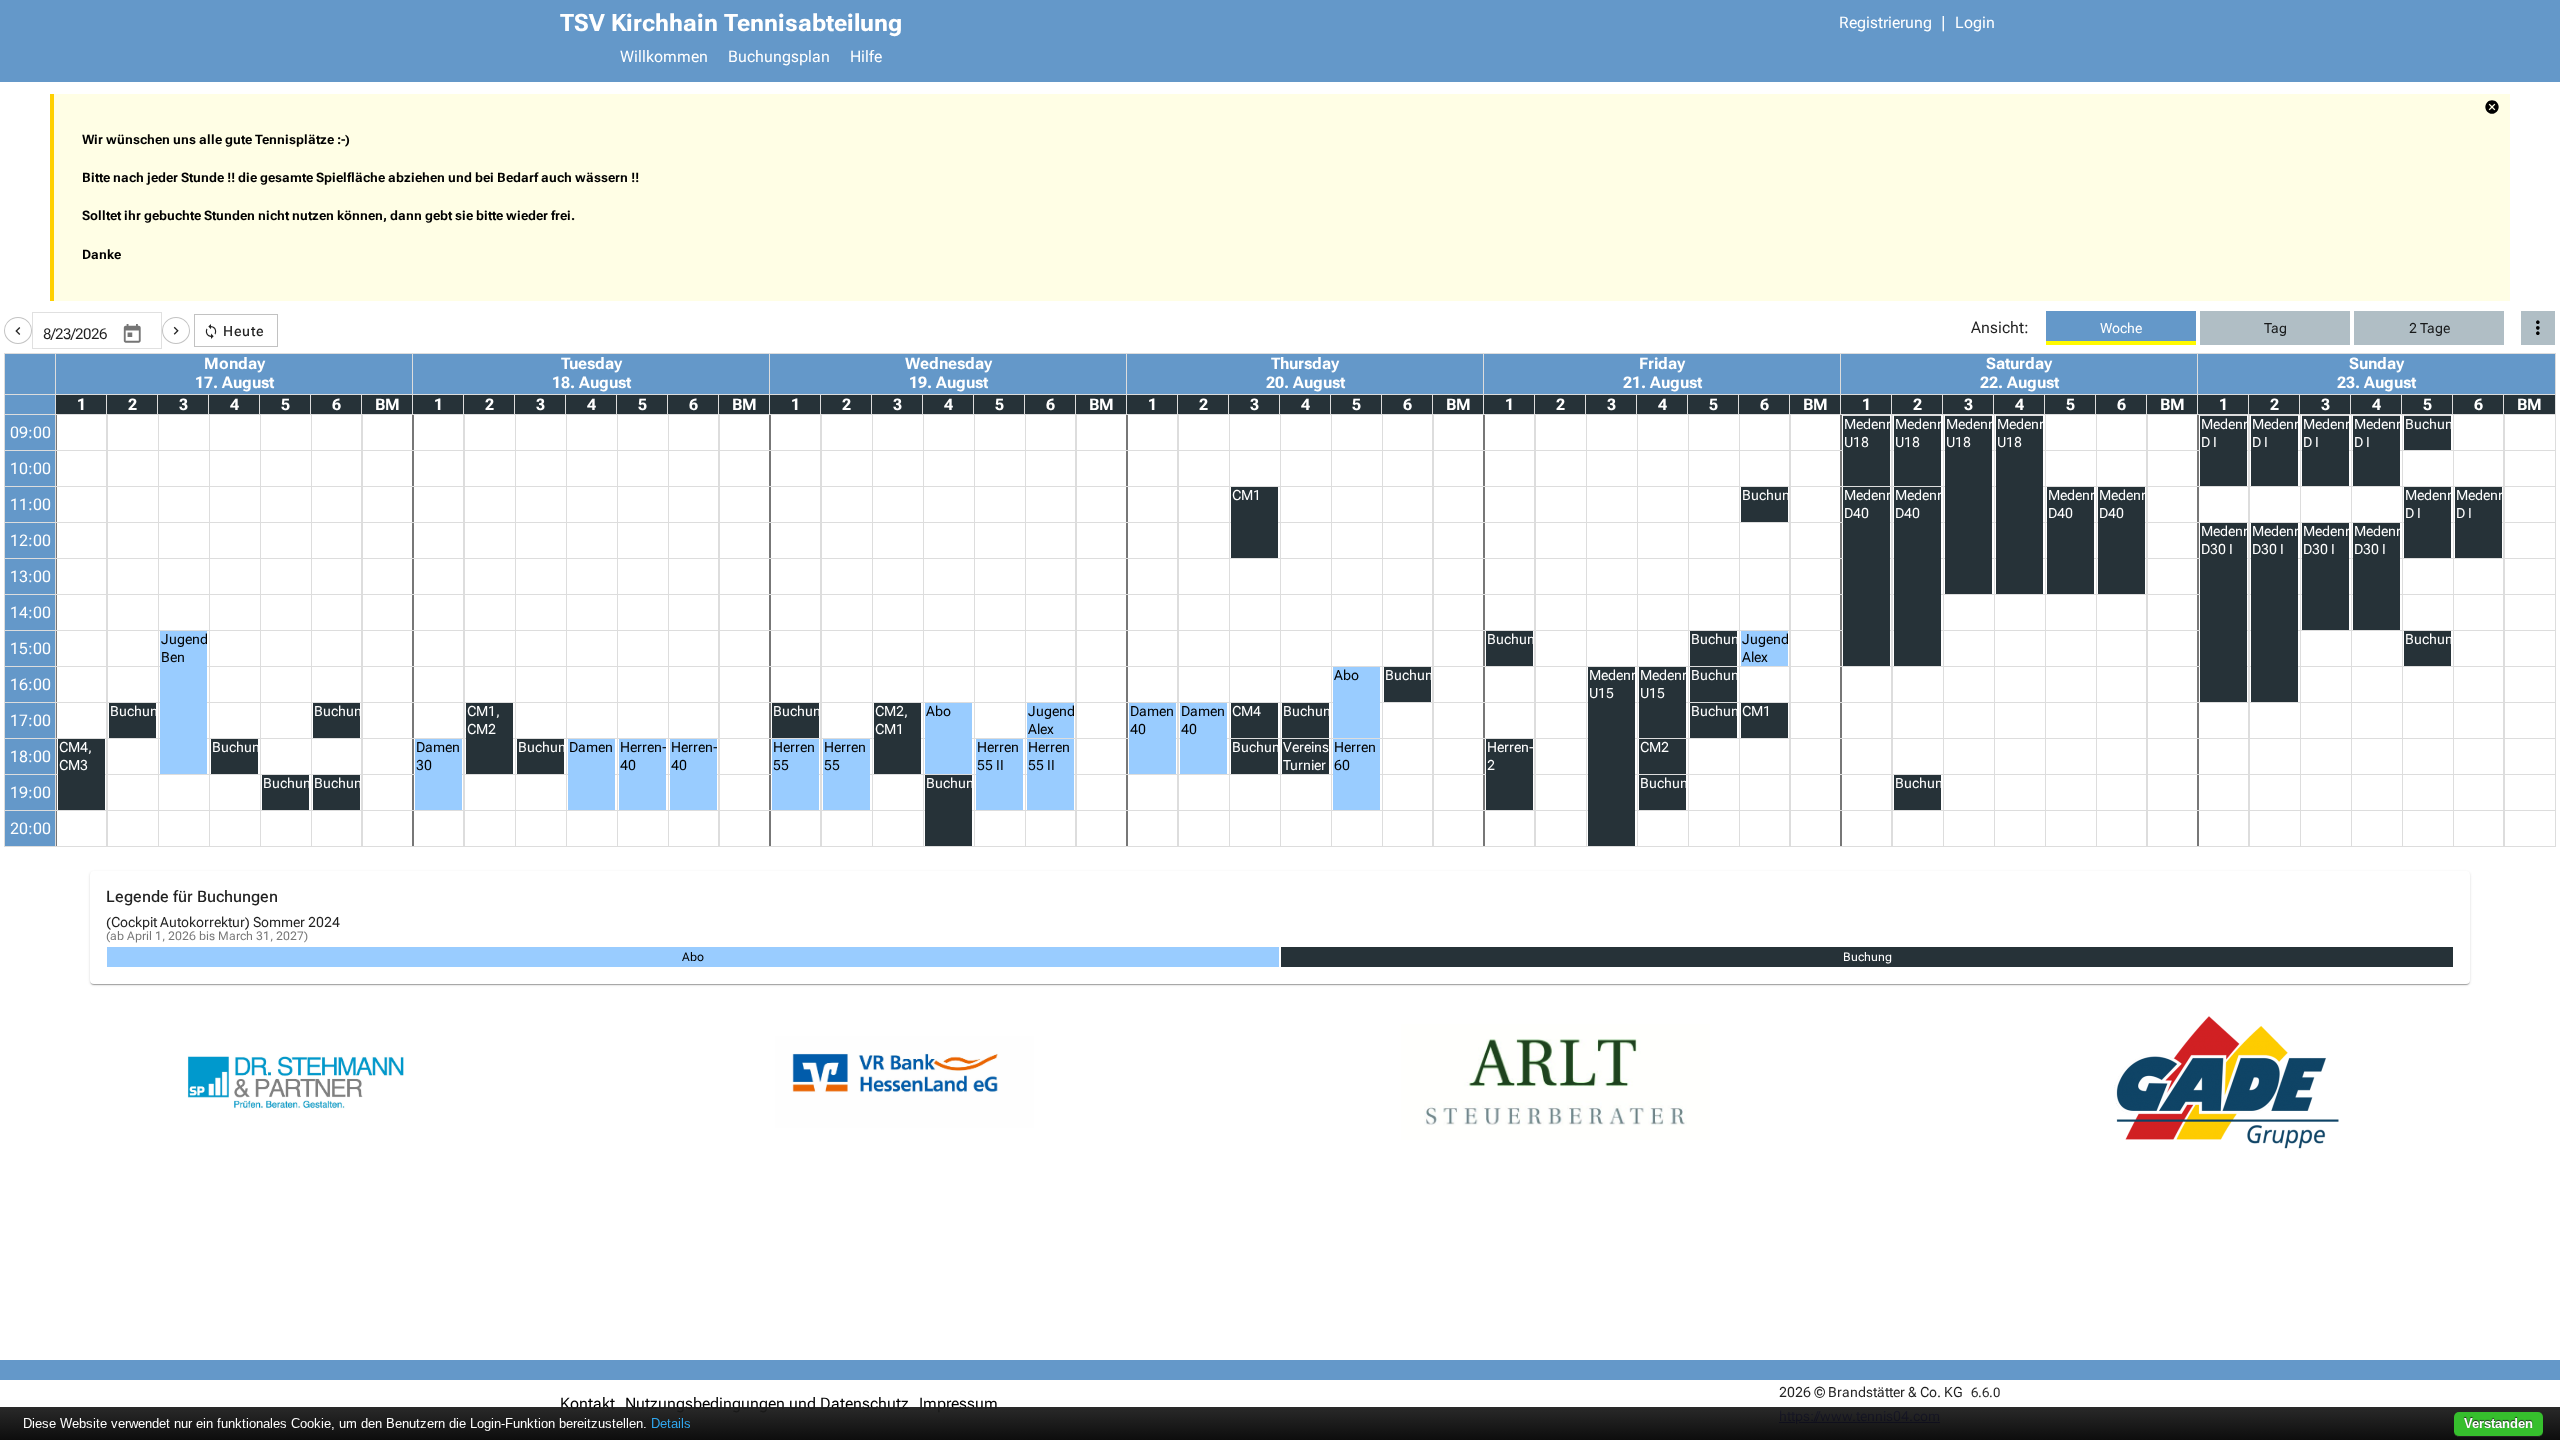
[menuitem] (664, 59)
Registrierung (1885, 22)
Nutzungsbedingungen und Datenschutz (767, 1403)
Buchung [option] (1867, 957)
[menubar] (1305, 59)
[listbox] (1280, 957)
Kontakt (587, 1403)
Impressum (958, 1403)
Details (671, 1423)
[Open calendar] (132, 334)
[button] (18, 330)
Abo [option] (693, 957)
